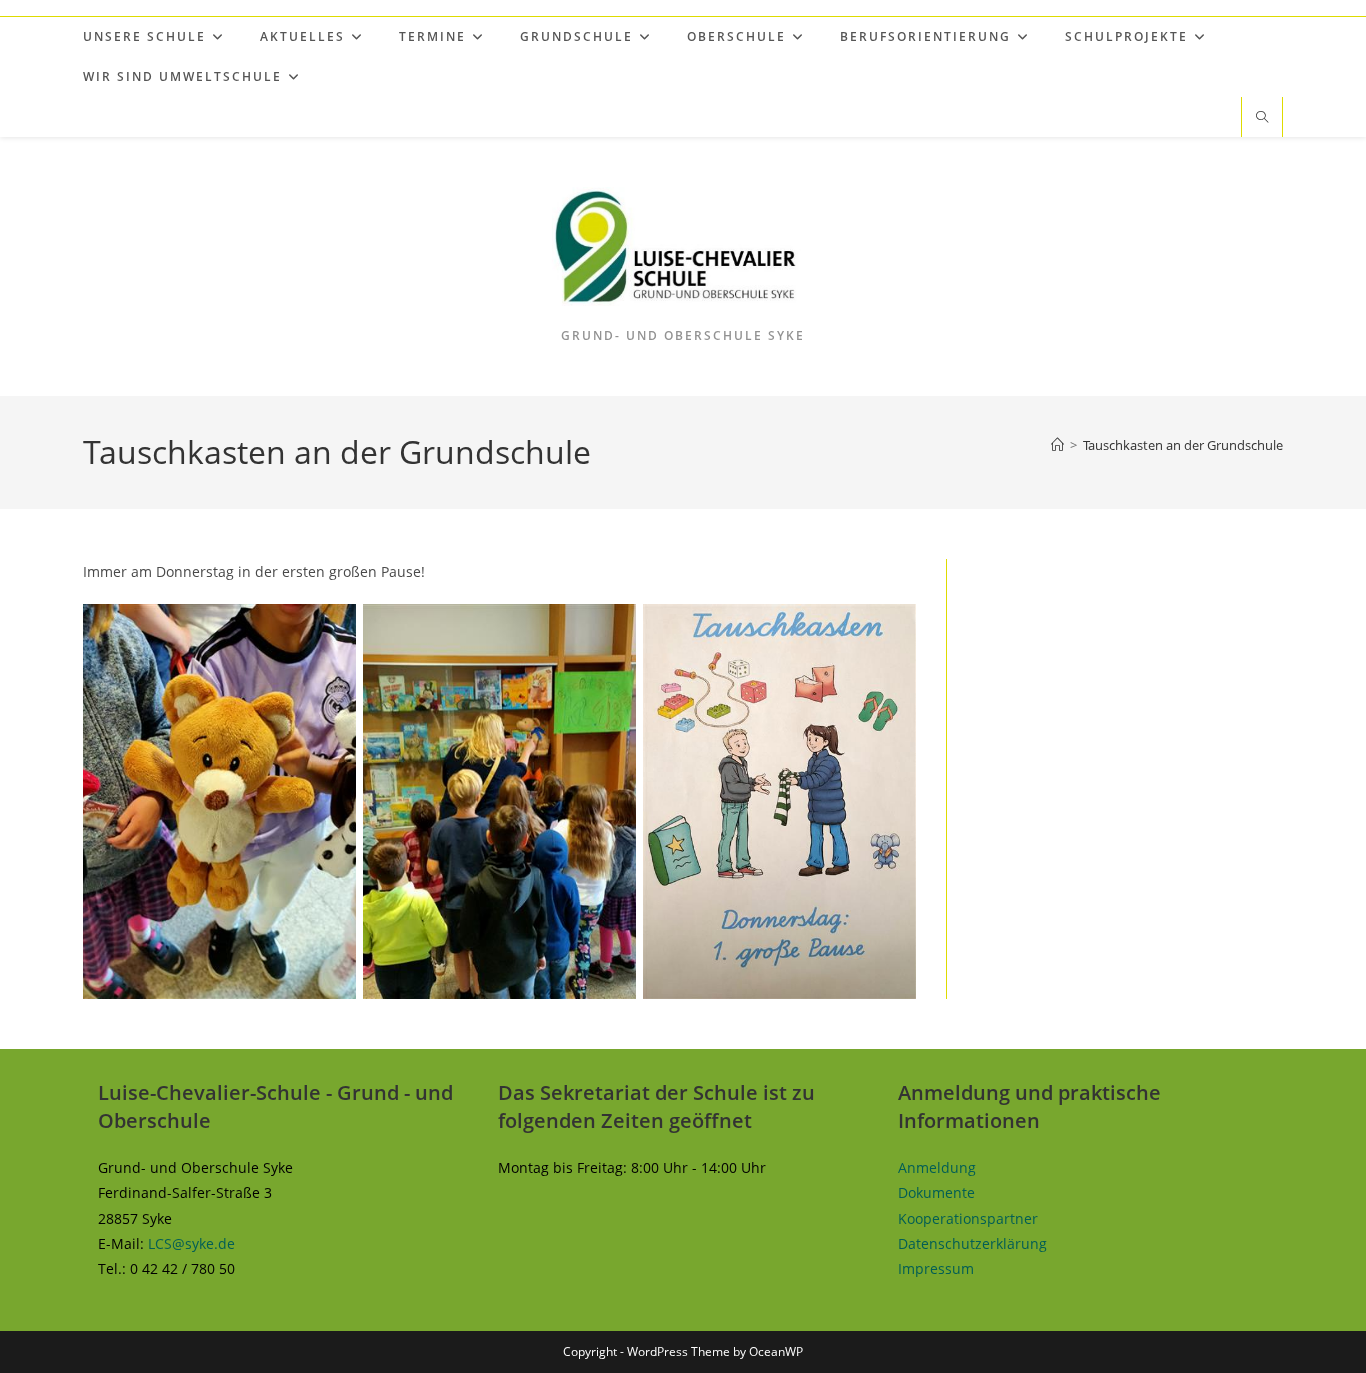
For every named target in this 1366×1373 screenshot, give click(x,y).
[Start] (1057, 445)
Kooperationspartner (968, 1218)
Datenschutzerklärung (972, 1243)
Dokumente (936, 1192)
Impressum (936, 1268)
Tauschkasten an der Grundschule (1183, 445)
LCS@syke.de (191, 1243)
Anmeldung (937, 1167)
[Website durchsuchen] (1262, 118)
